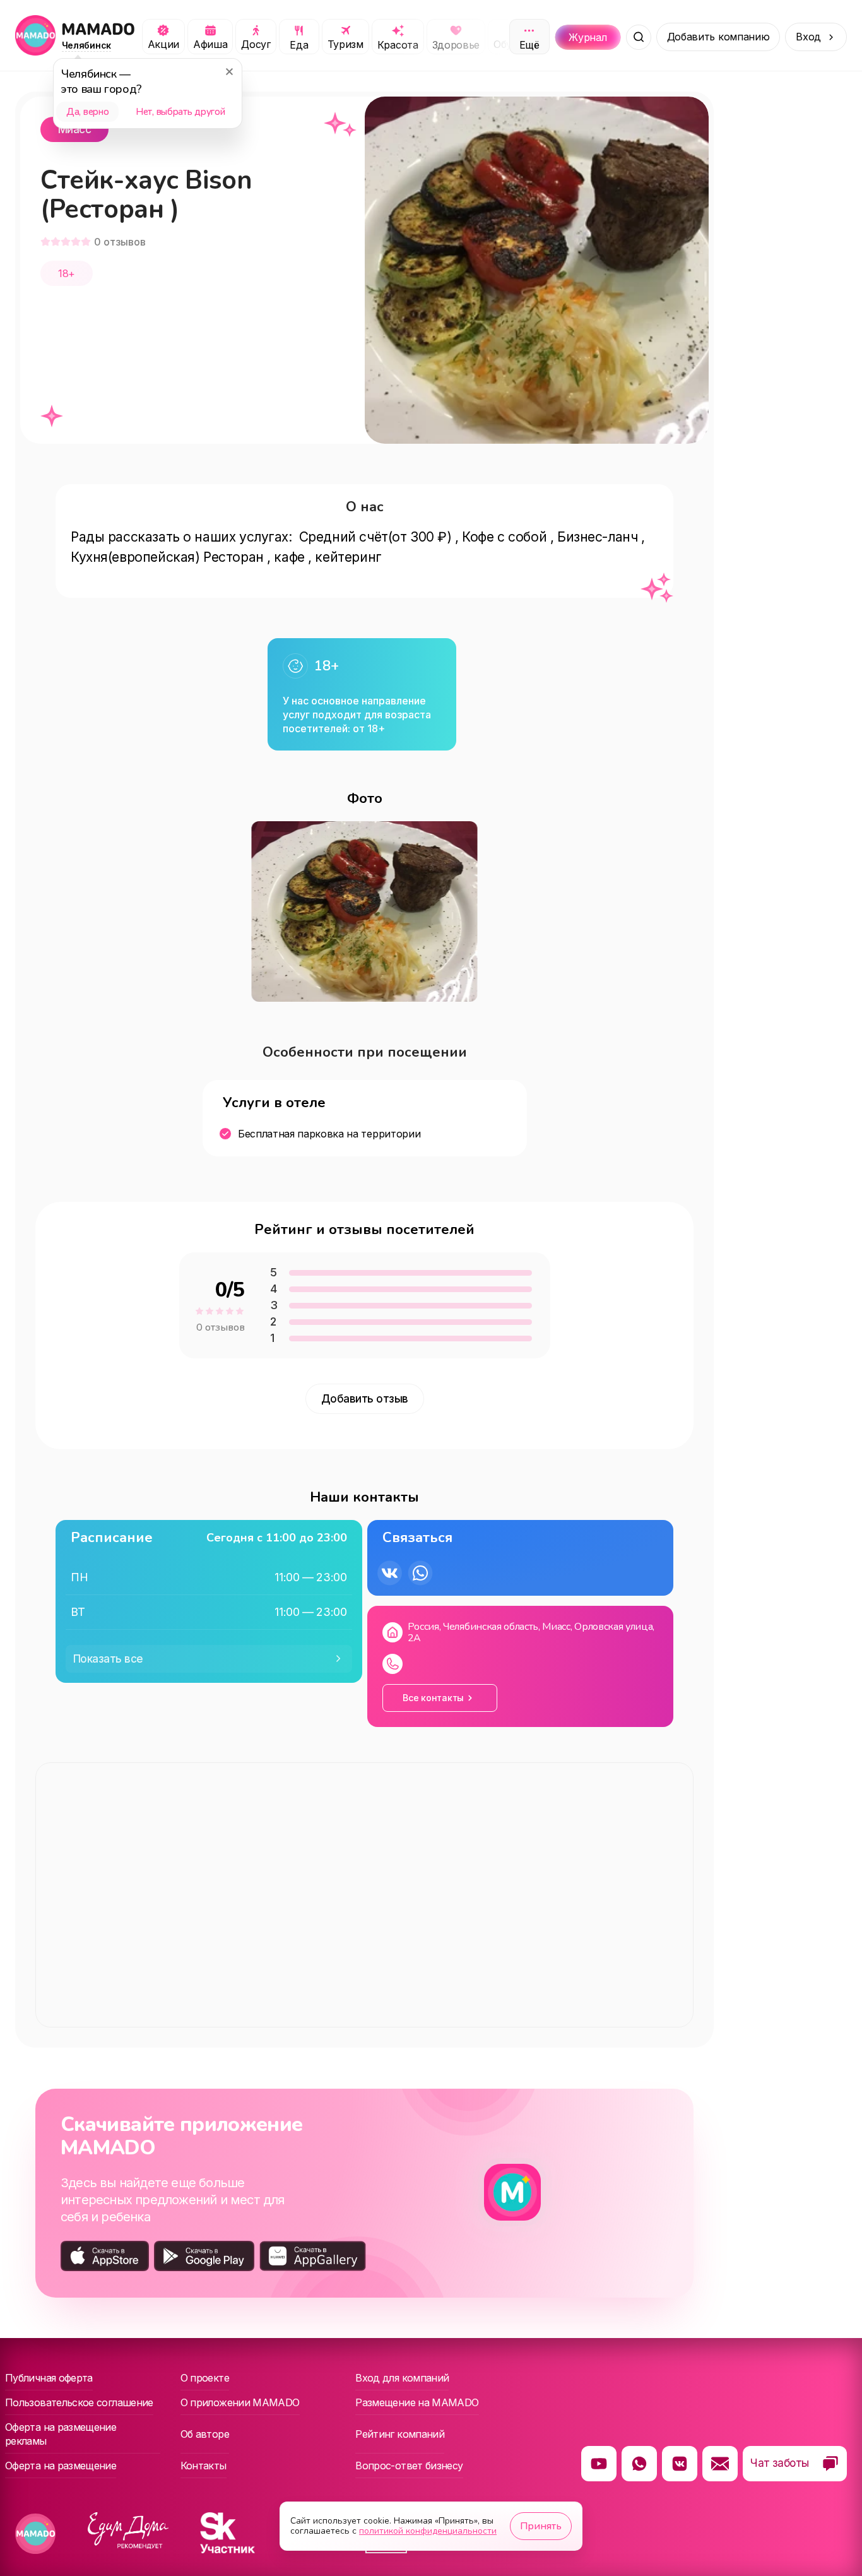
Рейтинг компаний (400, 2434)
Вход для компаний (402, 2378)
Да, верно (87, 112)
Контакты (204, 2466)
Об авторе (205, 2434)
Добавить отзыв (365, 1399)
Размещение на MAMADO (417, 2402)
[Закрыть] (229, 71)
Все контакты (433, 1698)
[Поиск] (639, 37)
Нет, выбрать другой (180, 112)
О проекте (205, 2378)
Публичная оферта (49, 2378)
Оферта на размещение (61, 2466)
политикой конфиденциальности (428, 2531)
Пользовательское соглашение (79, 2402)
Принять (541, 2526)
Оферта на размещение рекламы (61, 2434)
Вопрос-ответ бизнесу (409, 2466)
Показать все (108, 1659)
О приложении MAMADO (240, 2402)
